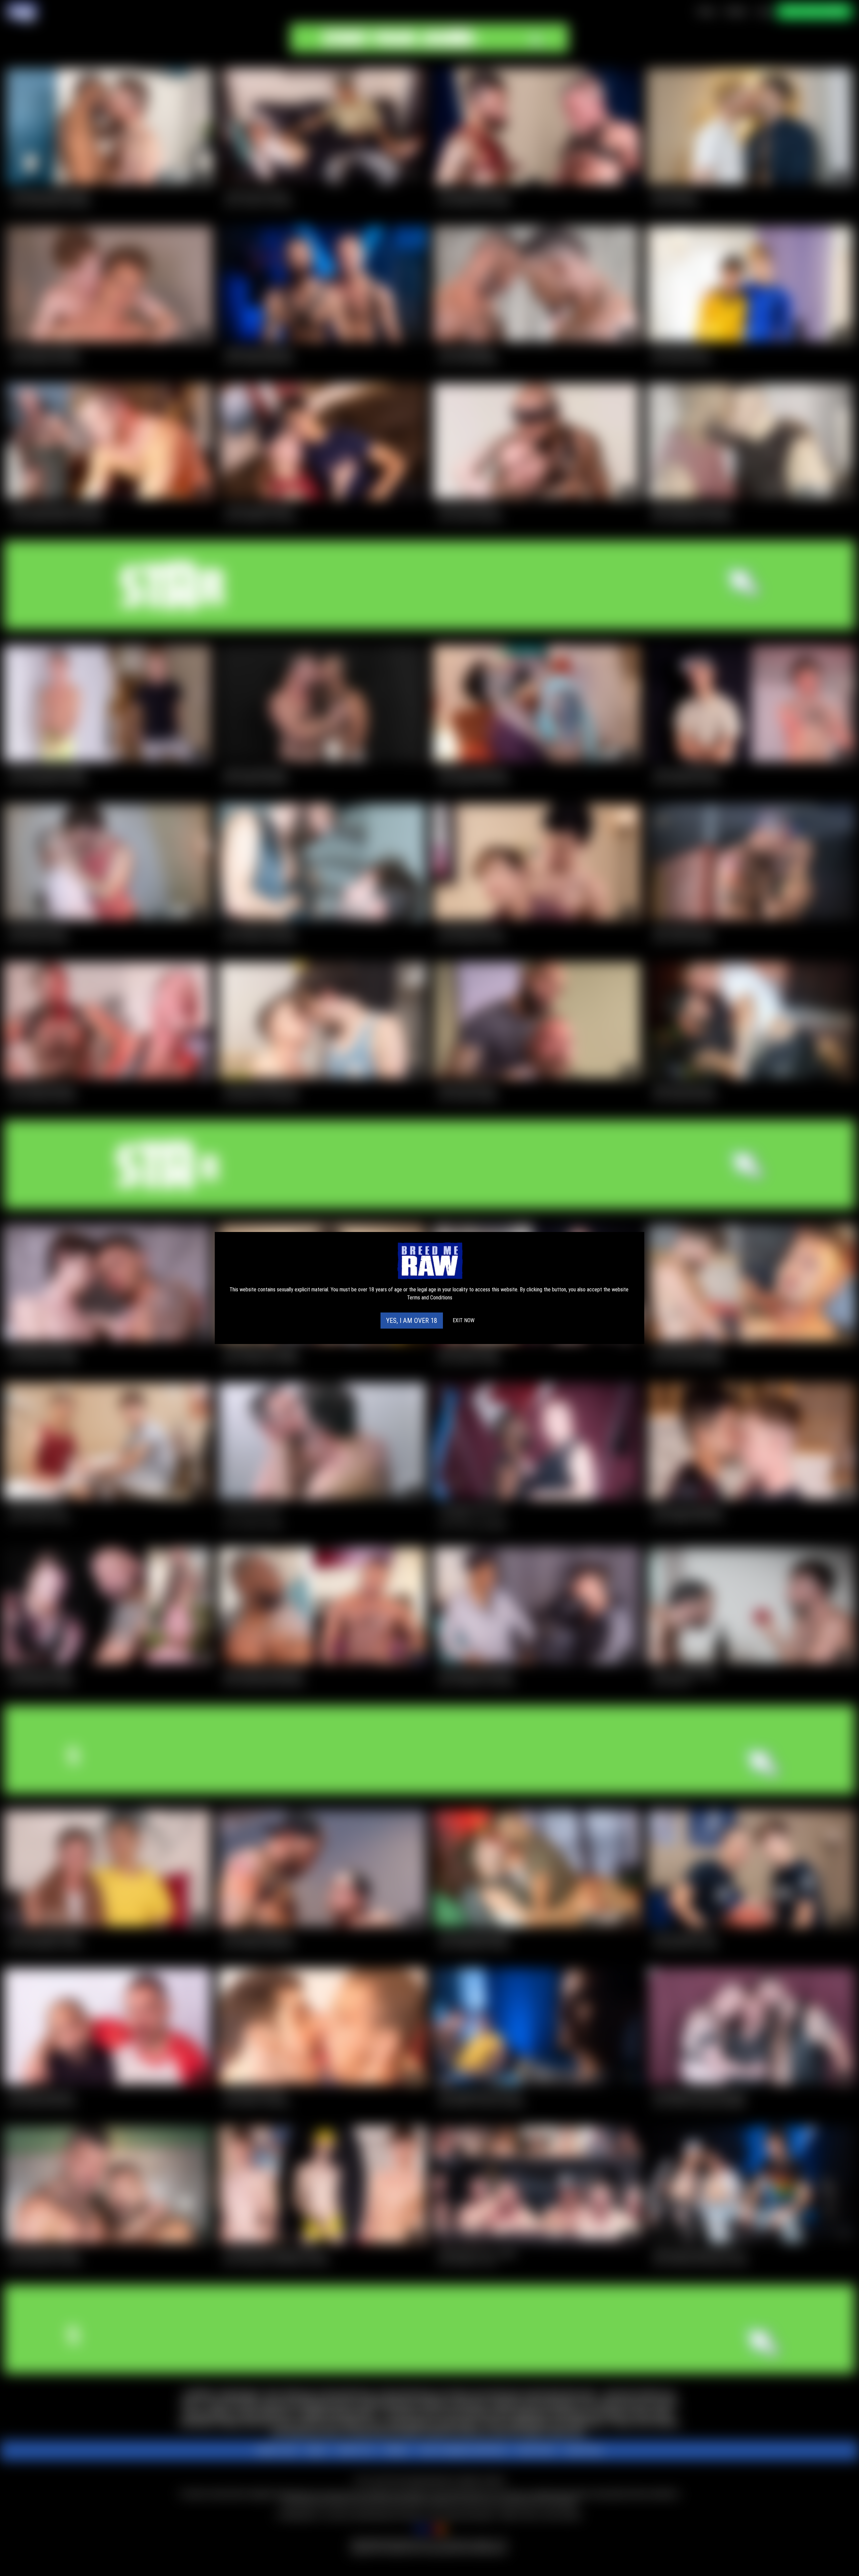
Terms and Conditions (430, 1298)
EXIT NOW (464, 1320)
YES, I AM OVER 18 (412, 1321)
